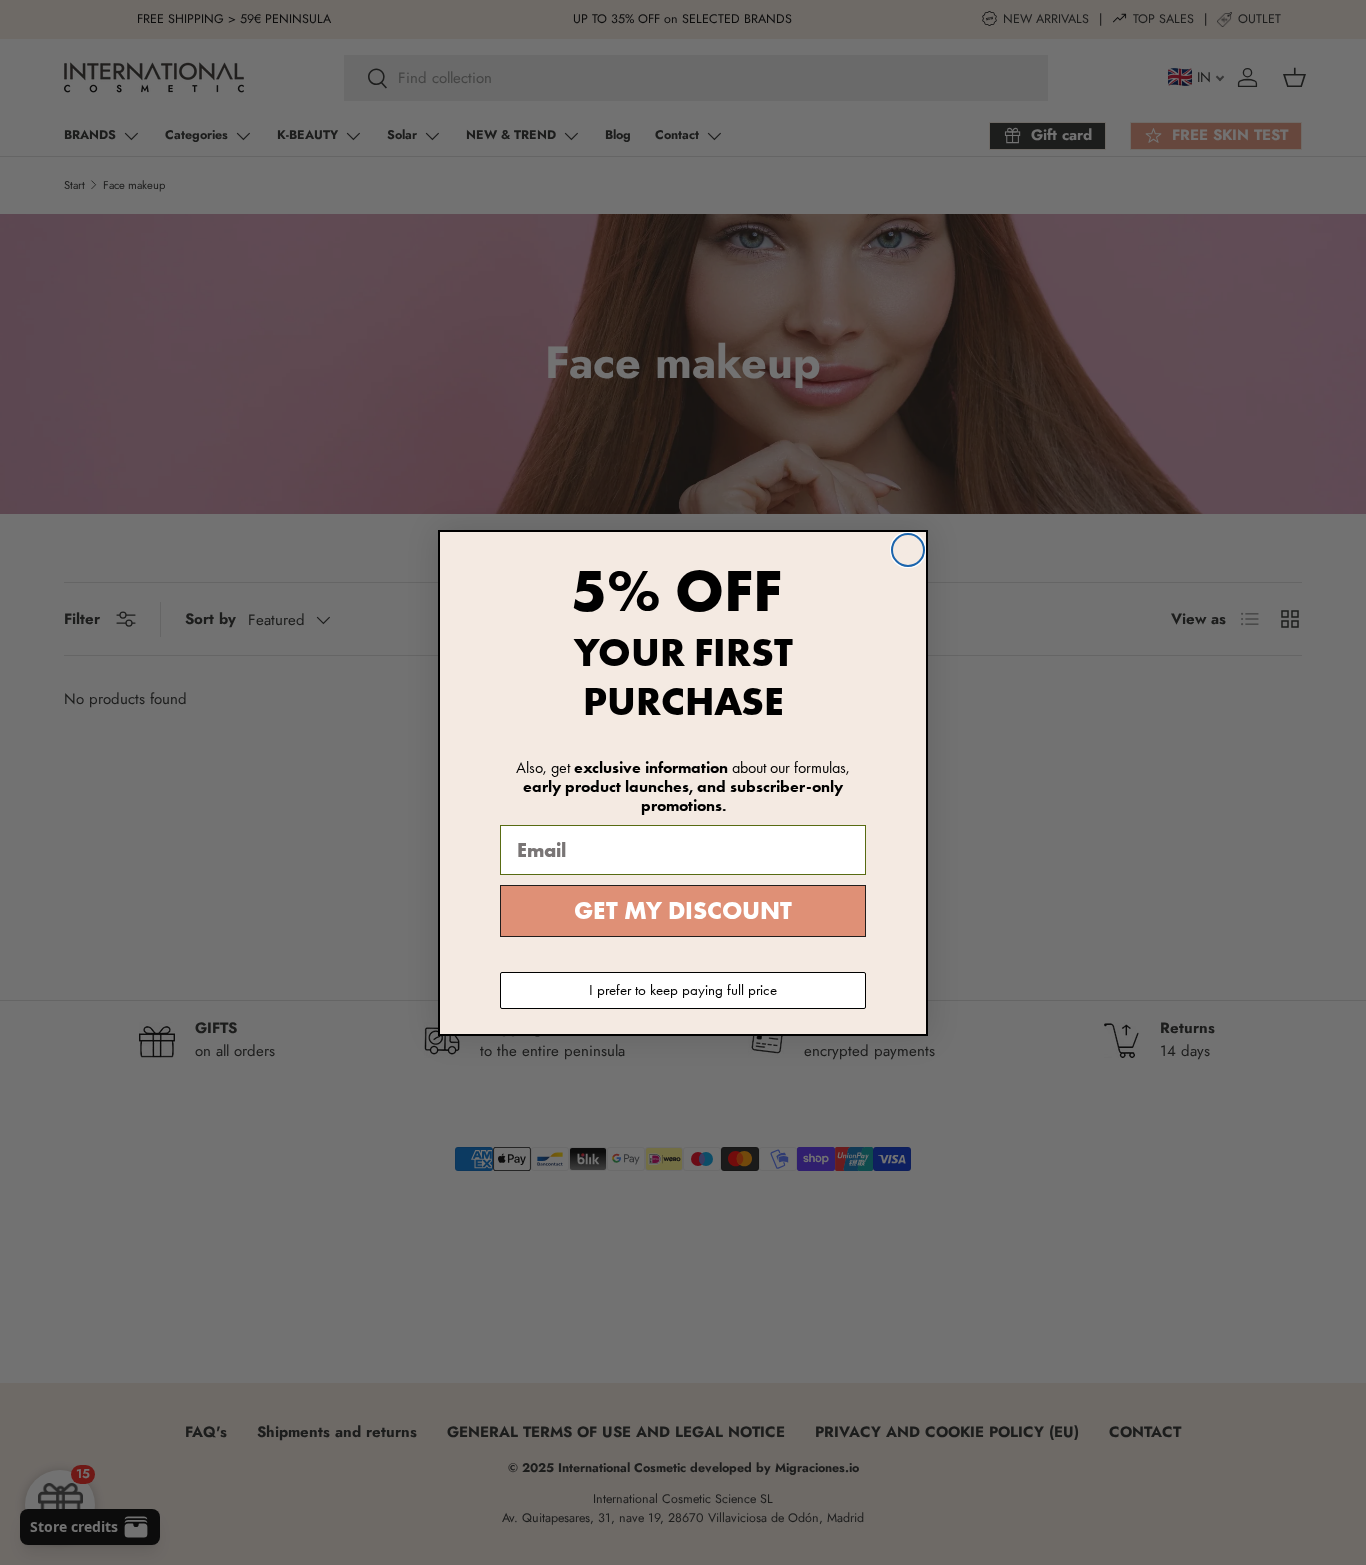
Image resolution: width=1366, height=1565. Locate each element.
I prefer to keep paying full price (683, 990)
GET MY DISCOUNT (683, 910)
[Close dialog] (908, 550)
